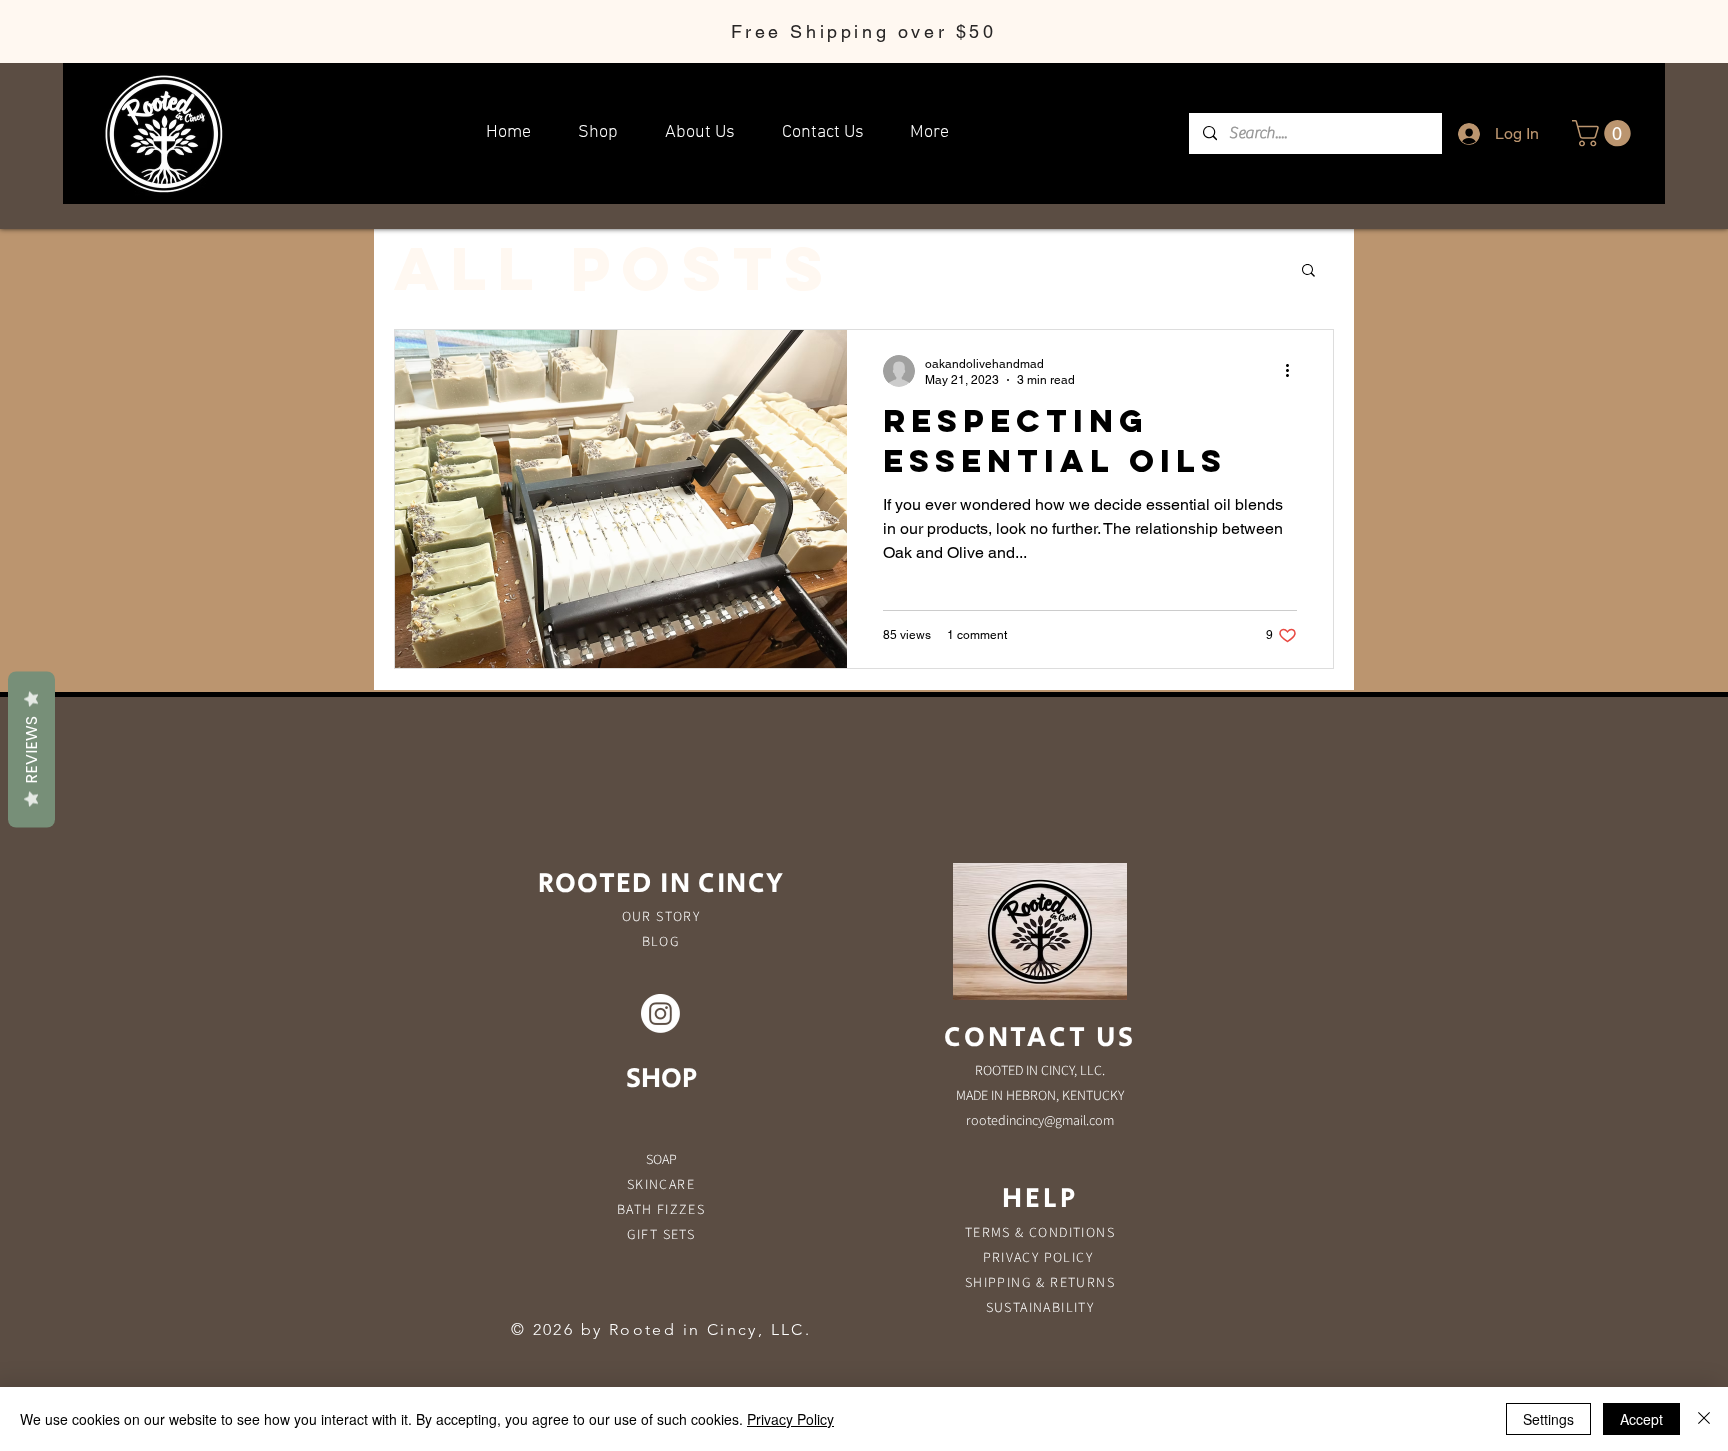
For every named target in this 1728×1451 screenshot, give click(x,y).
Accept (1641, 1419)
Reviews (31, 749)
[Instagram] (660, 1013)
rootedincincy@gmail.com (1040, 1120)
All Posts (614, 268)
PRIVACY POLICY (1040, 1257)
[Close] (1704, 1419)
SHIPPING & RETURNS (1040, 1282)
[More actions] (1294, 371)
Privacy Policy (790, 1419)
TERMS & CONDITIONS (1040, 1232)
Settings (1548, 1419)
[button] (1604, 133)
